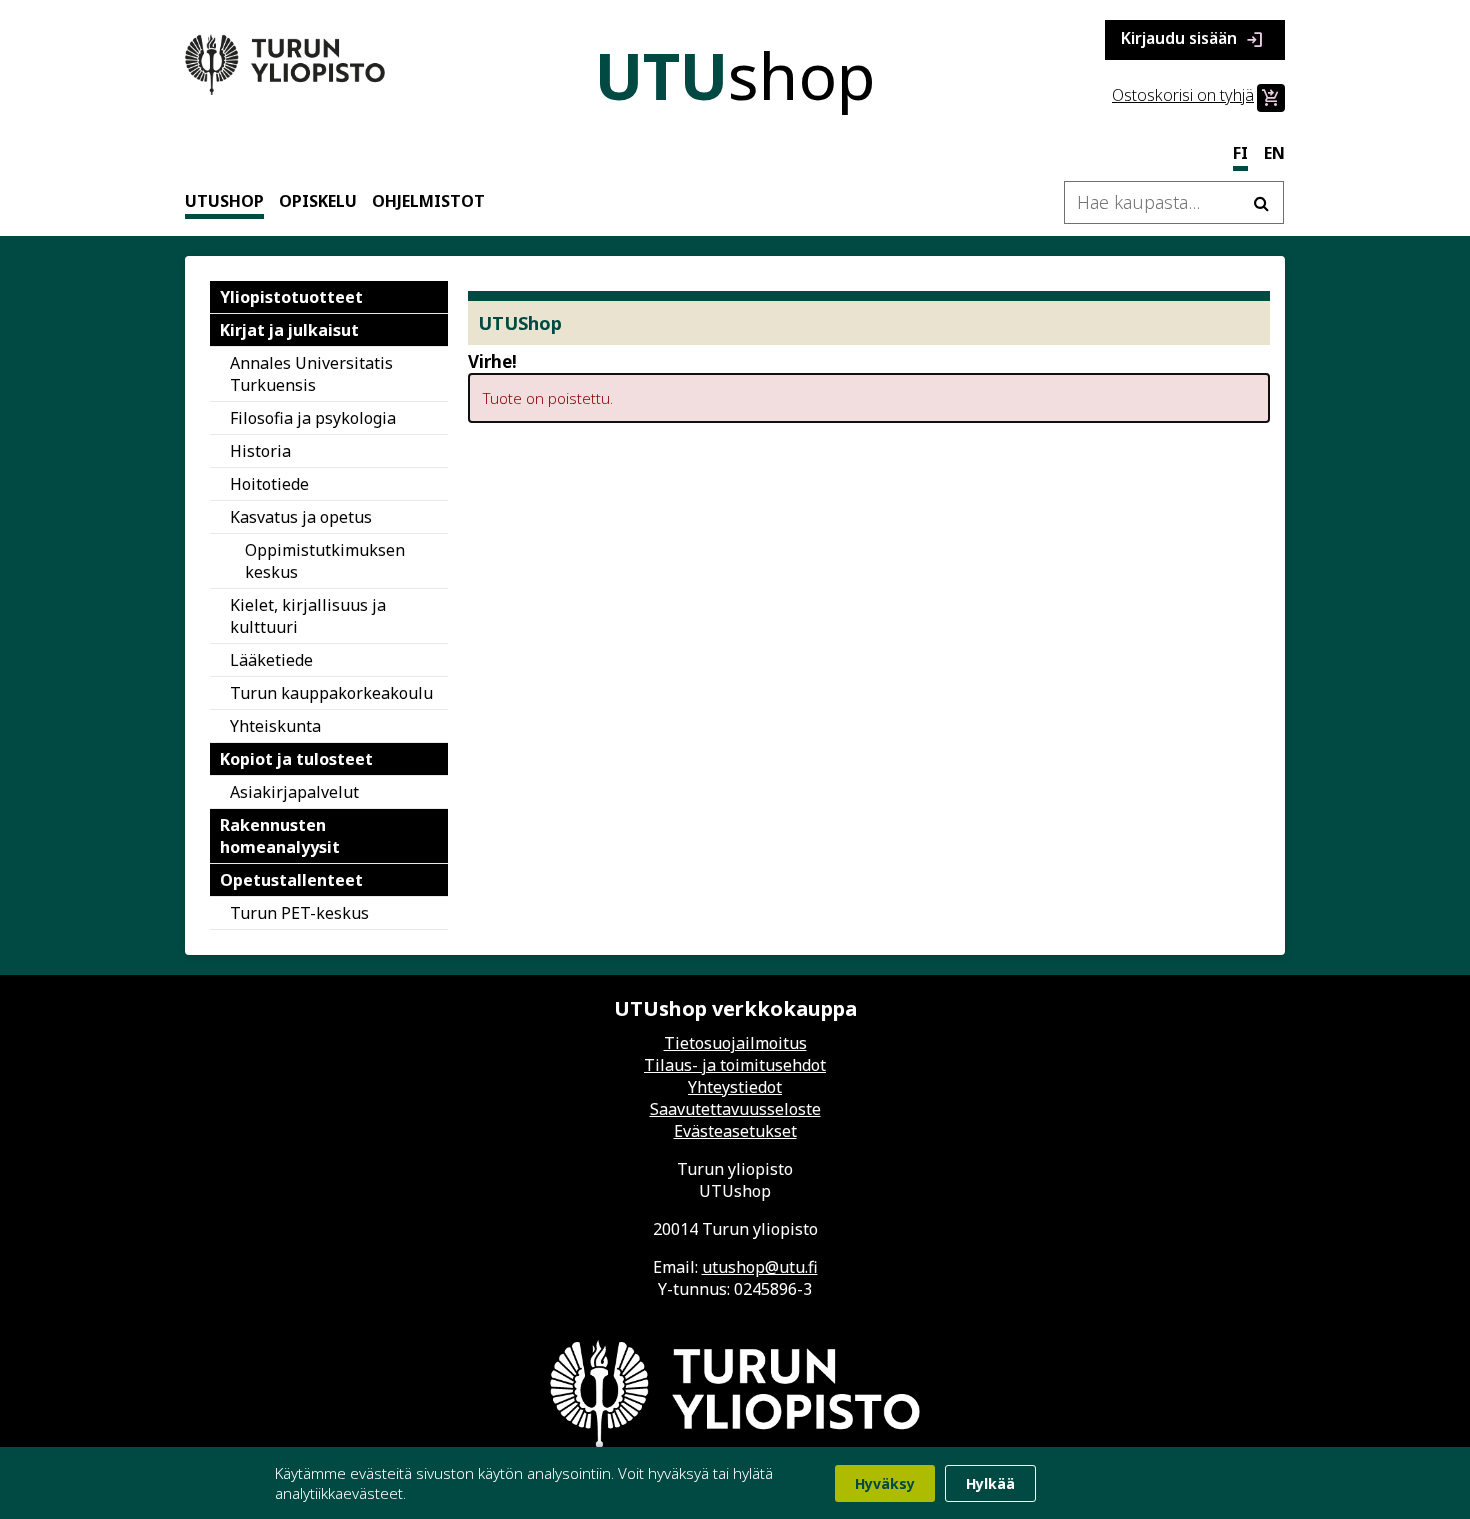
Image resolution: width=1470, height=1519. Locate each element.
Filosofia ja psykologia (313, 418)
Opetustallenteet (291, 880)
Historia (260, 451)
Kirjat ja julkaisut (289, 330)
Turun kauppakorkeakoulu (331, 693)
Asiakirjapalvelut (294, 792)
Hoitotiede (269, 484)
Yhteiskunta (275, 726)
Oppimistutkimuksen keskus (325, 561)
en (1274, 153)
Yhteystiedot (735, 1087)
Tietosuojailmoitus (735, 1043)
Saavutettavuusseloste (735, 1109)
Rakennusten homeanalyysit (280, 836)
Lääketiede (271, 660)
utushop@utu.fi (760, 1267)
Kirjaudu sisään (1193, 39)
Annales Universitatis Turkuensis (311, 374)
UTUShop (224, 201)
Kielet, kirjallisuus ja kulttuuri (308, 616)
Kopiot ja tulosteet (296, 759)
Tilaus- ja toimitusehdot (735, 1065)
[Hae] (1261, 202)
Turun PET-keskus (299, 913)
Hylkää (990, 1483)
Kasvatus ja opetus (301, 517)
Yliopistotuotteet (291, 297)
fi (1240, 153)
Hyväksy (885, 1483)
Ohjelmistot (428, 201)
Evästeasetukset (735, 1131)
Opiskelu (318, 201)
